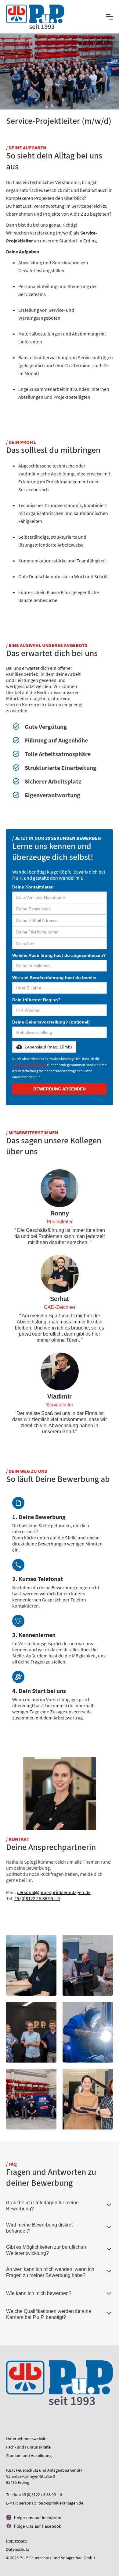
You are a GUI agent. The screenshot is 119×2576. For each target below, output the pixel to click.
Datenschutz (18, 2549)
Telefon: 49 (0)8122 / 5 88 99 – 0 (34, 2494)
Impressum (16, 2541)
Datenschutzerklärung (29, 1065)
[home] (35, 17)
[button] (110, 17)
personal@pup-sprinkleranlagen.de (54, 1892)
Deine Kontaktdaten (33, 887)
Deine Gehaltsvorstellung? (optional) (51, 1022)
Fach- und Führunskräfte (28, 2447)
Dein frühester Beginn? (36, 1000)
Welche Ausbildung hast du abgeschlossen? (59, 955)
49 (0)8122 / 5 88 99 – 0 (37, 1898)
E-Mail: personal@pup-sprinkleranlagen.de (45, 2503)
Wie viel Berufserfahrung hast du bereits (54, 978)
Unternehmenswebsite (27, 2439)
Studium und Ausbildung (29, 2456)
